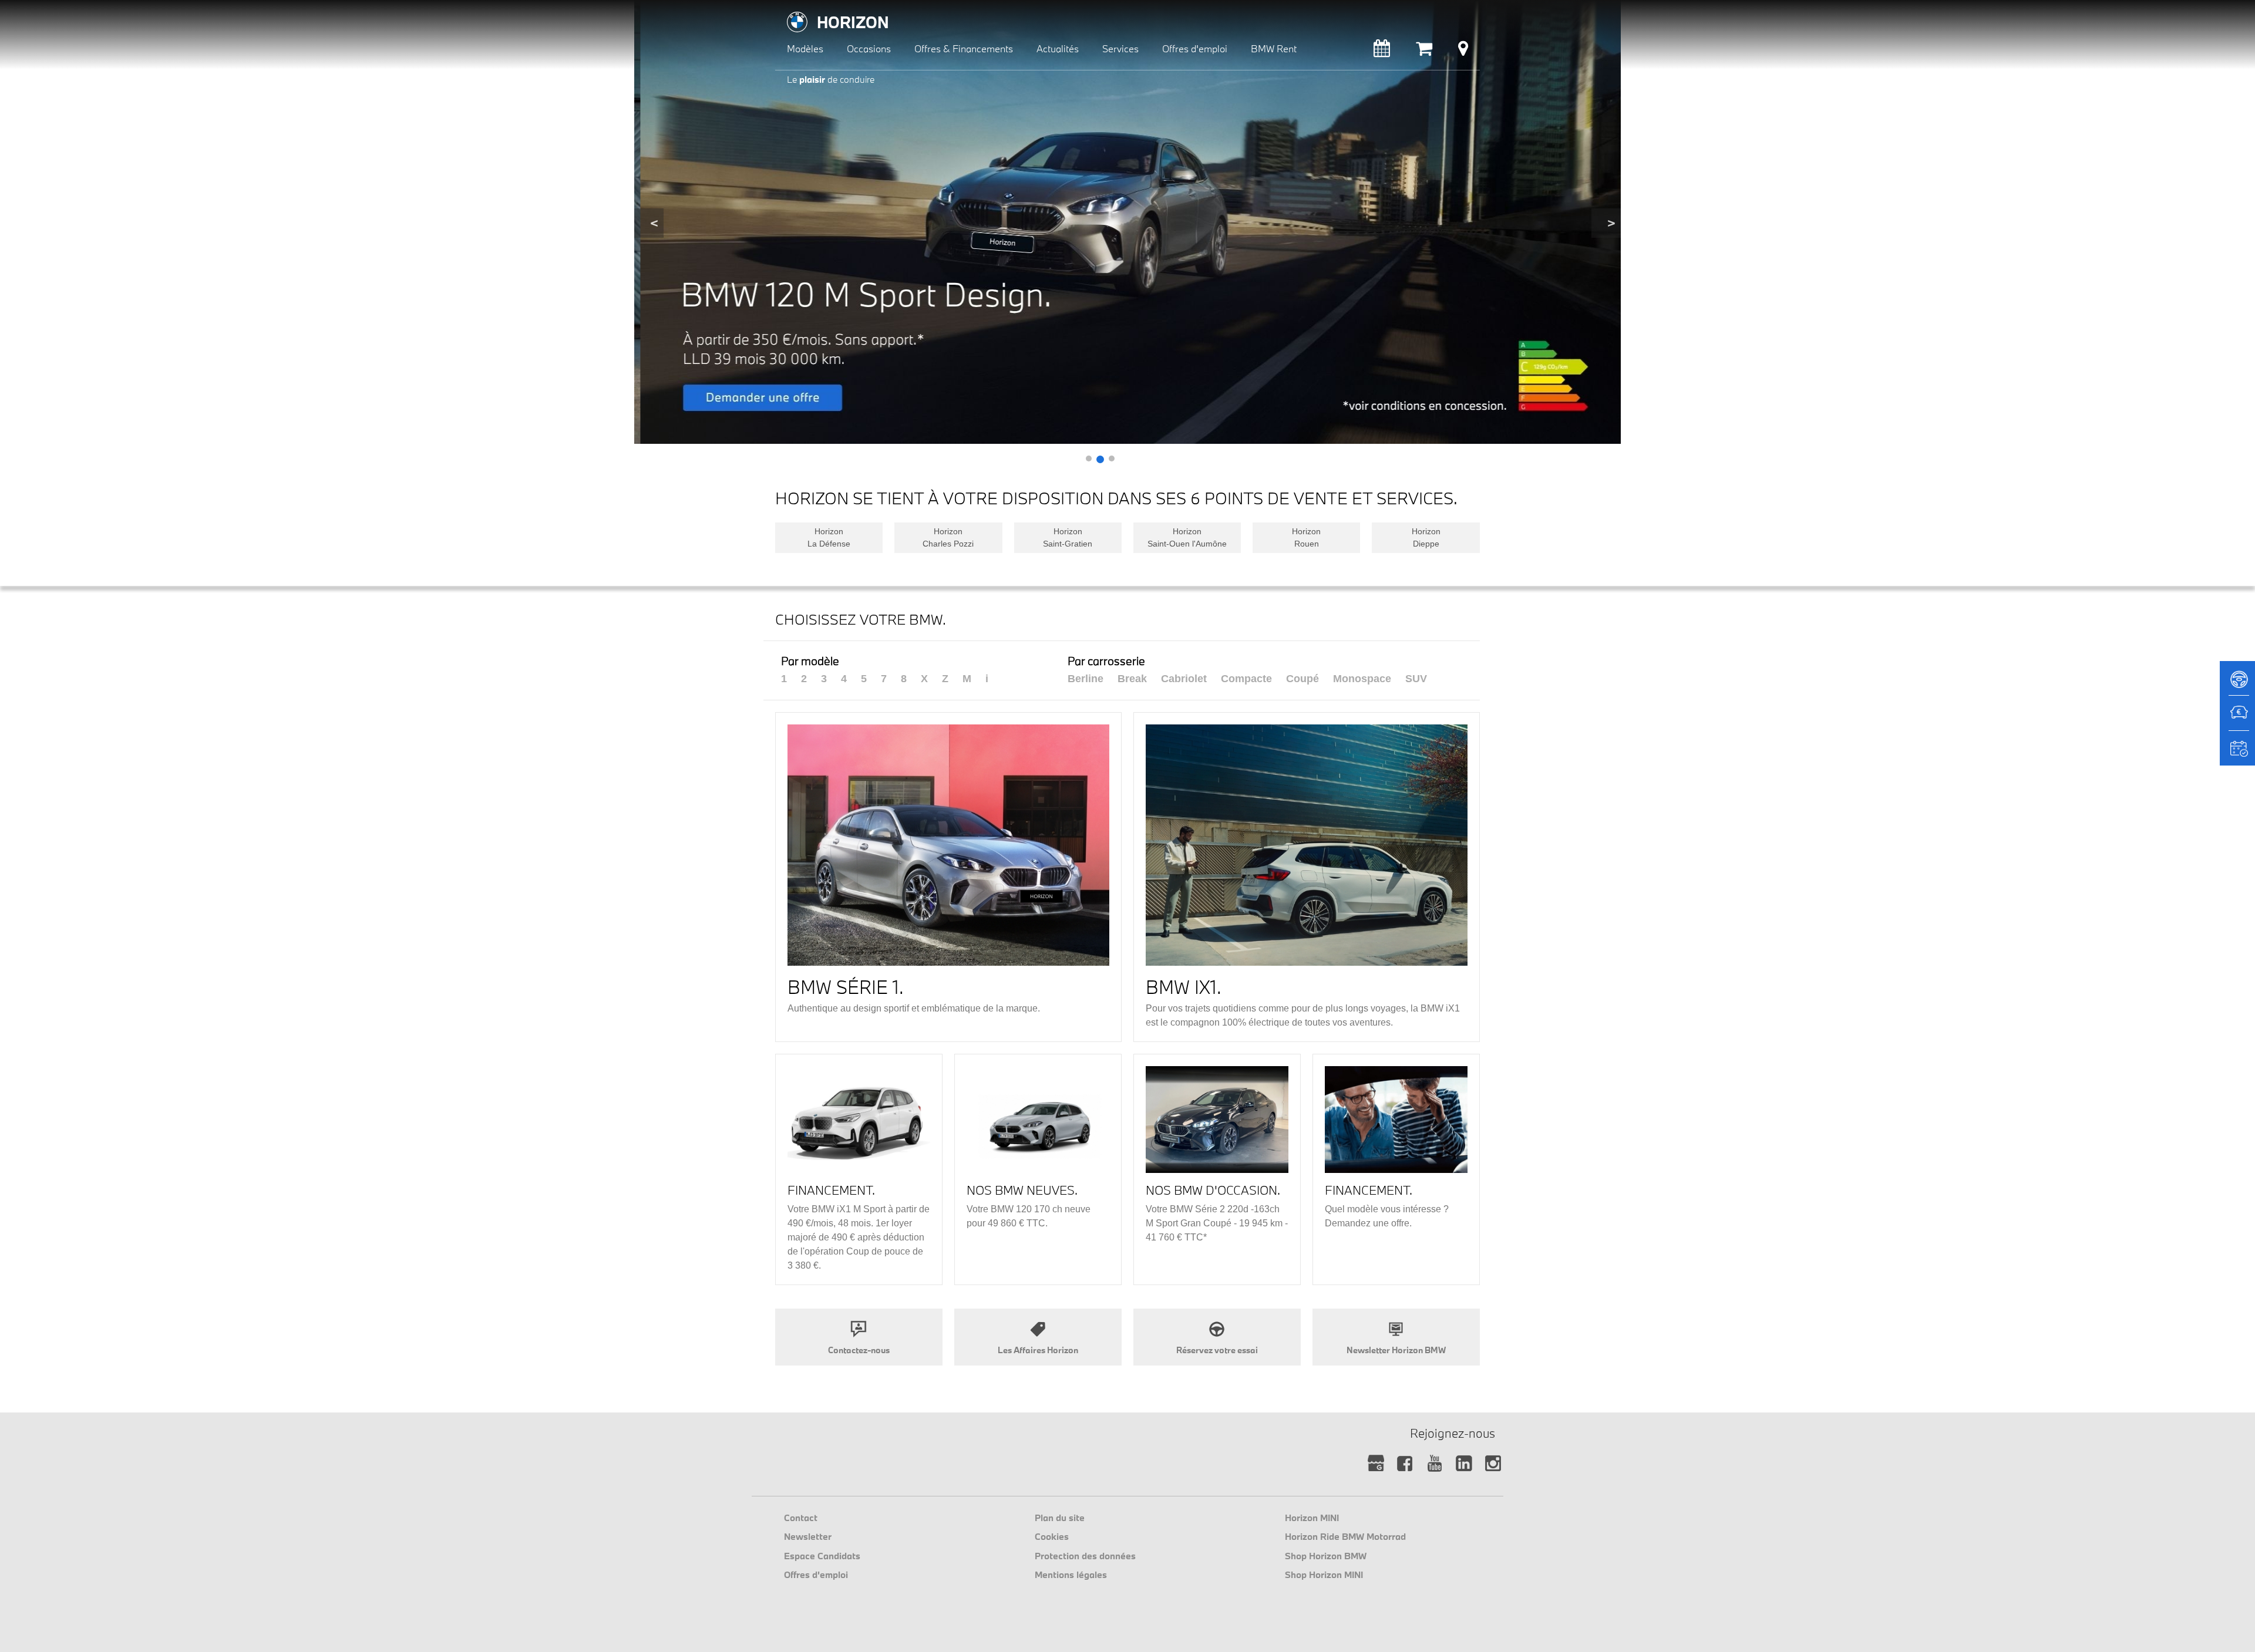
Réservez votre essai (1217, 1350)
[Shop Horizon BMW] (1424, 51)
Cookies (1052, 1536)
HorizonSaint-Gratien (1068, 537)
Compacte (1246, 679)
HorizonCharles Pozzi (948, 537)
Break (1132, 679)
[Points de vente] (1463, 51)
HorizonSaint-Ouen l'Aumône (1187, 537)
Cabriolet (1184, 679)
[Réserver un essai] (2237, 683)
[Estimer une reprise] (2237, 719)
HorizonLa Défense (829, 537)
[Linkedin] (1464, 1464)
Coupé (1302, 679)
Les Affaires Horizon (1038, 1350)
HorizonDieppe (1426, 537)
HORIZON (853, 22)
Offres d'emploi (816, 1575)
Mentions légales (1071, 1575)
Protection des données (1085, 1556)
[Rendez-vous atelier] (1382, 51)
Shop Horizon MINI (1324, 1575)
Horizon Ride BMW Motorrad (1345, 1536)
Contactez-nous (859, 1350)
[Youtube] (1434, 1464)
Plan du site (1060, 1518)
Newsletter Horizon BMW (1396, 1350)
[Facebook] (1405, 1464)
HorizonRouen (1306, 537)
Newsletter (808, 1536)
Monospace (1362, 679)
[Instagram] (1493, 1464)
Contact (801, 1518)
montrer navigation (784, 9)
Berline (1086, 679)
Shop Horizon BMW (1326, 1556)
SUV (1416, 679)
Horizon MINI (1312, 1518)
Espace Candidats (822, 1556)
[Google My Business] (1376, 1464)
